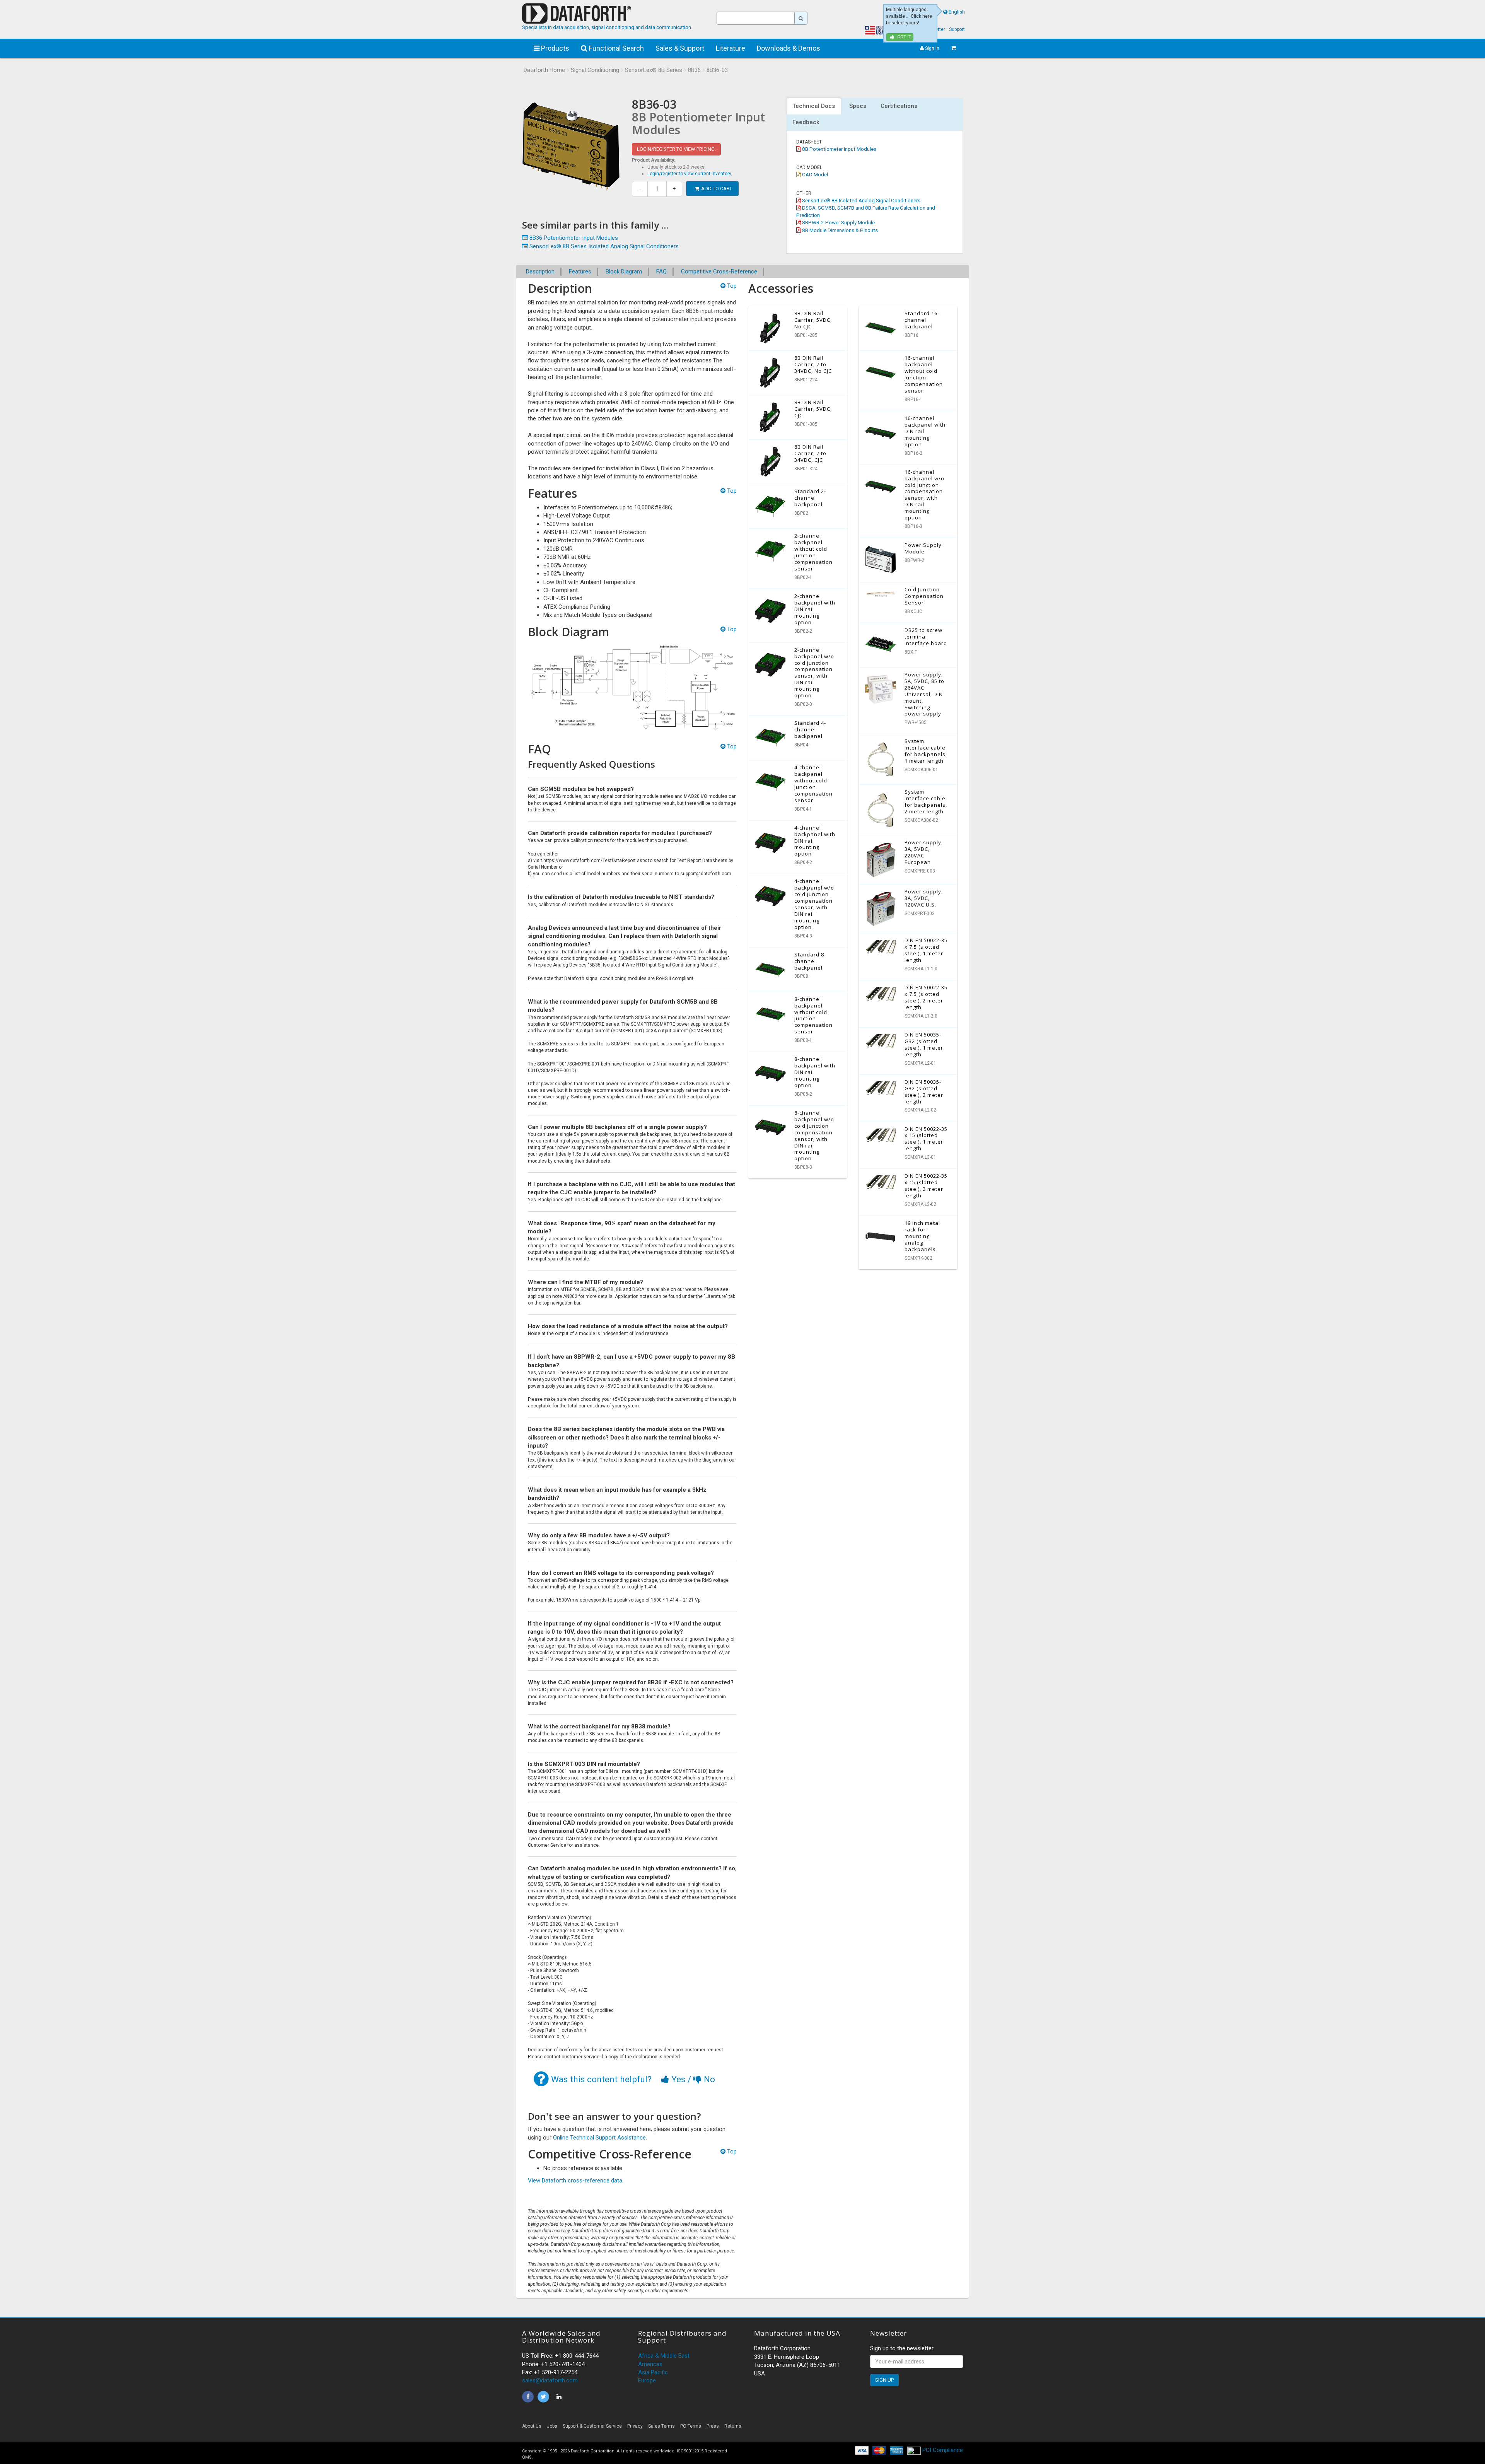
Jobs (552, 2426)
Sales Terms (661, 2426)
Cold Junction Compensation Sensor (924, 596)
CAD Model (814, 174)
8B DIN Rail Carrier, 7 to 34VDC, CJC (810, 453)
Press (713, 2426)
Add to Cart (717, 189)
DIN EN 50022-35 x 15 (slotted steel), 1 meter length (926, 1139)
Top (731, 286)
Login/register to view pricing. (676, 149)
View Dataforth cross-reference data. (576, 2181)
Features (580, 272)
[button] (893, 2428)
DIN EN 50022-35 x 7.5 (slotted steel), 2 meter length (926, 997)
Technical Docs (814, 106)
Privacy (635, 2426)
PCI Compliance (942, 2450)
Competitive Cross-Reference (719, 272)
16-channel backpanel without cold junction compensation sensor (924, 374)
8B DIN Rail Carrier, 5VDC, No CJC (813, 320)
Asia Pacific (653, 2372)
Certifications (899, 106)
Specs (858, 106)
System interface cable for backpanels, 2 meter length (926, 802)
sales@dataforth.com (550, 2380)
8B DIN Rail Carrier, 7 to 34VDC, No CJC (813, 364)
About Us (532, 2426)
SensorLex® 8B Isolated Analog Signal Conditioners (861, 200)
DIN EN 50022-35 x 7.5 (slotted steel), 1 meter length (926, 950)
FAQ (661, 272)
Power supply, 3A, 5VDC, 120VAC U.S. (924, 898)
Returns (733, 2426)
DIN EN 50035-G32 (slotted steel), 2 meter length (924, 1092)
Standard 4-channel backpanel (810, 729)
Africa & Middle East (664, 2356)
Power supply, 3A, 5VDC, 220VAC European (924, 852)
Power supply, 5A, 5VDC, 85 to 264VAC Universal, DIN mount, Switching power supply (924, 694)
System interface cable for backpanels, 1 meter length (926, 751)
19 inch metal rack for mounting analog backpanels (922, 1236)
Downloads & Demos (789, 48)
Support (957, 29)
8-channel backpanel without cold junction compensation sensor (813, 1015)
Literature (731, 48)
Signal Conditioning (595, 70)
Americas (650, 2364)
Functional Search (616, 48)
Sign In (932, 48)
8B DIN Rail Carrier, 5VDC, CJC (813, 409)
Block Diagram (624, 272)
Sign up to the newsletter (902, 2348)
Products (554, 48)
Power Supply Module (923, 548)
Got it (904, 37)
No (708, 2079)
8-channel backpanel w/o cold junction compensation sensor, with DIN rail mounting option (814, 1136)
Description (540, 272)
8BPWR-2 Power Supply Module (838, 222)
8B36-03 (717, 70)
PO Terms (691, 2426)
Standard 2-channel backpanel (810, 498)
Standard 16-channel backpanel (922, 320)
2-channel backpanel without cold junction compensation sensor (813, 552)
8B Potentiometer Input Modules (839, 149)
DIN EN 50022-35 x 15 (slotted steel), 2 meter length (926, 1186)
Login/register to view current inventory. (690, 174)
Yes (678, 2079)
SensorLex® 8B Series (654, 70)
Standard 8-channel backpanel (810, 961)
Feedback (806, 122)
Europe (647, 2380)
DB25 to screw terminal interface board (926, 637)
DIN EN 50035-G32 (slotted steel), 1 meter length (924, 1044)
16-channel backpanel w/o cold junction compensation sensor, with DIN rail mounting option (924, 495)
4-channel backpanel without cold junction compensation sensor (813, 784)
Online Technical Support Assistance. (600, 2138)
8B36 (694, 70)
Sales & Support (680, 48)
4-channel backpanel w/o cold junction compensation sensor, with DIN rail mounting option (814, 904)
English (957, 12)
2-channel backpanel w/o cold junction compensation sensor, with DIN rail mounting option (814, 673)
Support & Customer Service (592, 2426)
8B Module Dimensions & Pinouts (839, 230)
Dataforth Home (544, 70)
